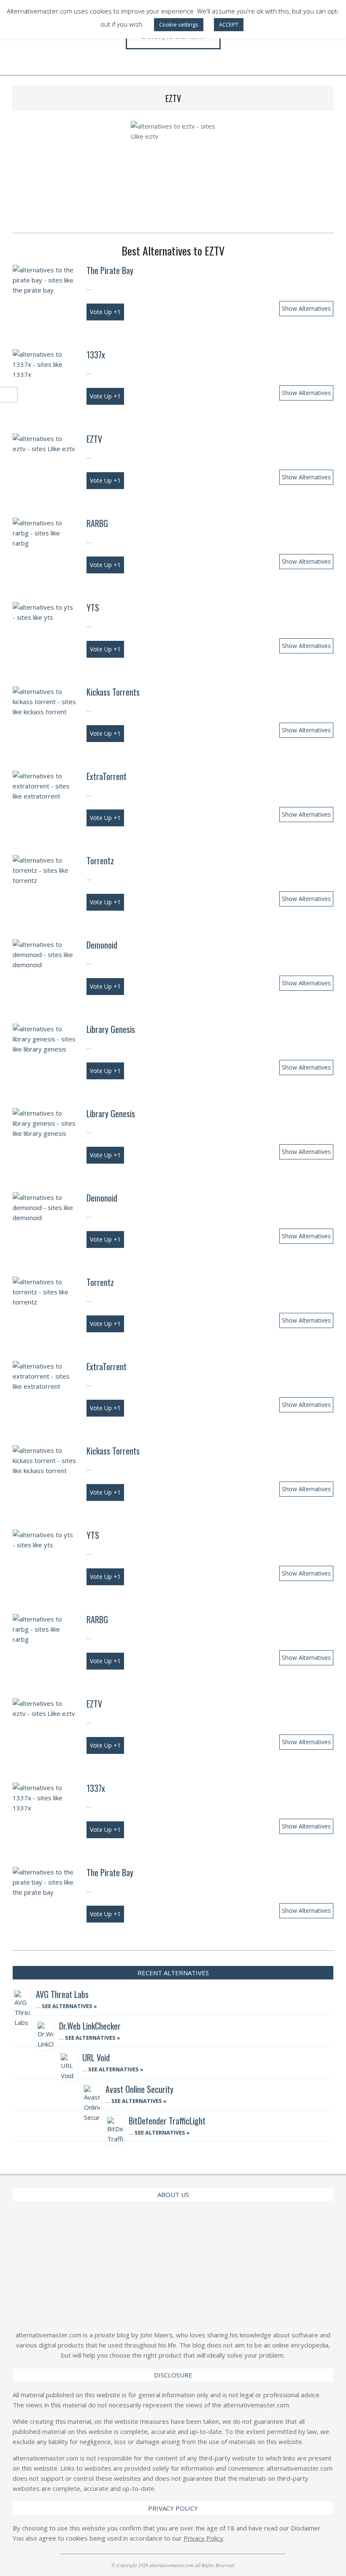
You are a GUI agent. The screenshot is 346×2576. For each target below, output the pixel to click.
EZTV (94, 439)
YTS (93, 608)
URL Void (96, 2057)
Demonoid (102, 945)
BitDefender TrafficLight (167, 2121)
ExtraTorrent (107, 776)
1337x (96, 355)
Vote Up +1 (105, 312)
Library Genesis (111, 1029)
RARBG (97, 523)
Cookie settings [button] (179, 24)
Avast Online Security (139, 2089)
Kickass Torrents (113, 692)
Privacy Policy (203, 2538)
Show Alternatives (306, 308)
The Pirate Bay (110, 270)
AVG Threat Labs (62, 1994)
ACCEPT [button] (229, 24)
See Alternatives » (69, 2006)
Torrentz (100, 860)
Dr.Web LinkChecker (90, 2026)
